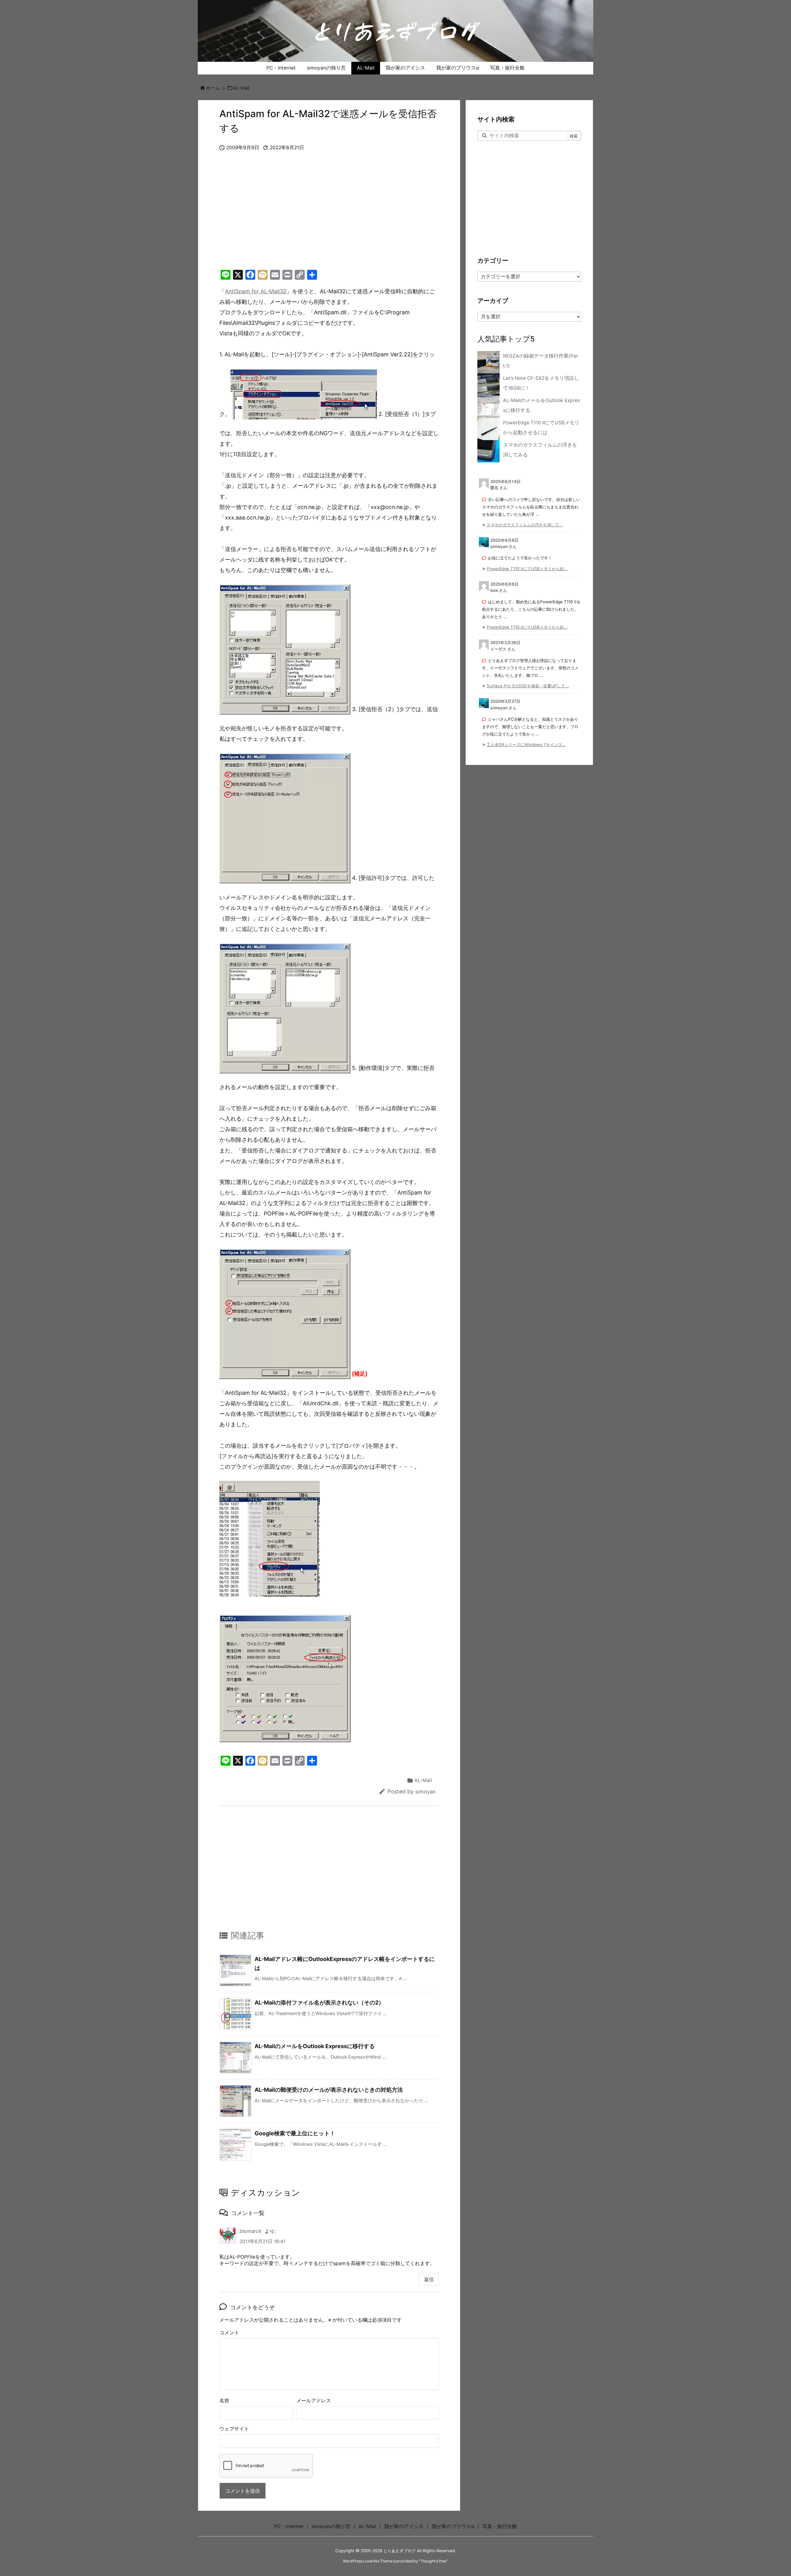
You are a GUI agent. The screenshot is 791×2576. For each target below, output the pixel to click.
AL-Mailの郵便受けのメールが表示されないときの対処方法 (329, 2090)
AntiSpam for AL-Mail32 (256, 291)
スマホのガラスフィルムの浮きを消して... (525, 525)
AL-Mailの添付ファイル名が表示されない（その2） (319, 2003)
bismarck (250, 2231)
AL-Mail (241, 88)
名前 (224, 2401)
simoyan (425, 1792)
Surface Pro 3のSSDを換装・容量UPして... (528, 686)
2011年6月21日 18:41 (262, 2241)
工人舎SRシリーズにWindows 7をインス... (526, 745)
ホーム (213, 88)
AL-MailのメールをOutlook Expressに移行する (315, 2046)
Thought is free (433, 2561)
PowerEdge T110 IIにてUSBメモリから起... (527, 569)
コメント (229, 2333)
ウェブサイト (234, 2429)
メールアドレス (314, 2401)
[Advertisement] (329, 217)
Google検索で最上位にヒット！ (295, 2133)
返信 (429, 2279)
